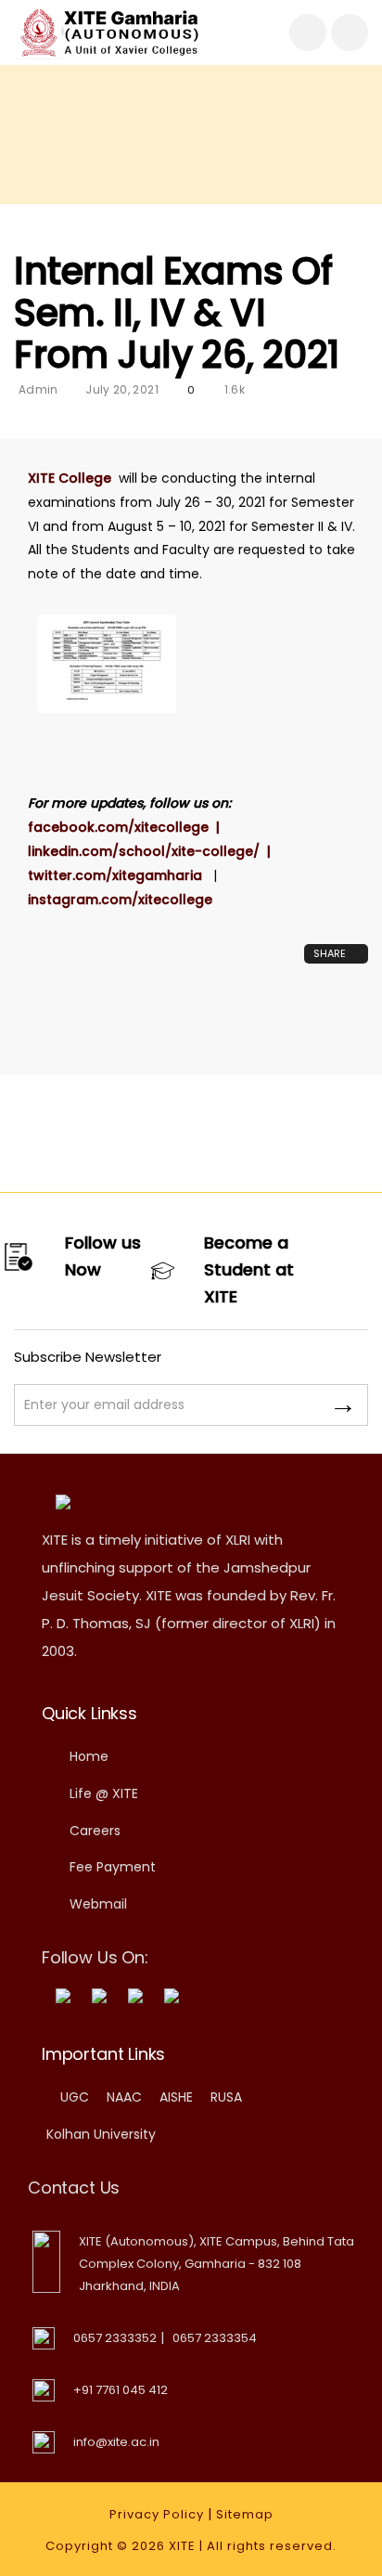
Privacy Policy (157, 2514)
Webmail (98, 1904)
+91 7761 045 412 (121, 2390)
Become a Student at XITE (249, 1269)
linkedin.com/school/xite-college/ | (155, 851)
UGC (75, 2097)
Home (89, 1756)
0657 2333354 (215, 2338)
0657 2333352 (115, 2338)
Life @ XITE (104, 1793)
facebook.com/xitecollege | (127, 827)
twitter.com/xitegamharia (121, 875)
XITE (182, 2546)
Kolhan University (101, 2134)
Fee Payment (113, 1867)
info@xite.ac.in (116, 2442)
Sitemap (245, 2514)
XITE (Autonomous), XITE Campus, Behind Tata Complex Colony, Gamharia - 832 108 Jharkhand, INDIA (216, 2264)
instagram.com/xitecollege (120, 900)
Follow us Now (103, 1256)
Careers (95, 1831)
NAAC (124, 2097)
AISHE (176, 2097)
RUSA (226, 2097)
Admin (38, 389)
